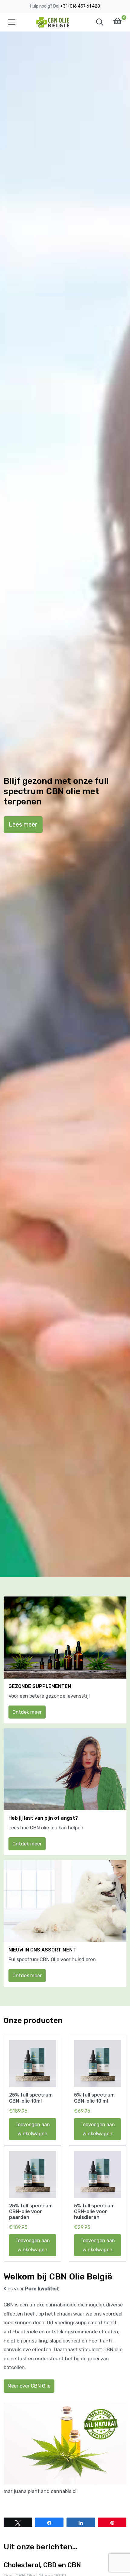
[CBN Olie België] (53, 22)
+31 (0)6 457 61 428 (80, 6)
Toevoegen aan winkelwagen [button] (33, 2129)
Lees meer (23, 824)
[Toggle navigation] (12, 22)
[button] (100, 22)
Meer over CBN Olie (29, 2386)
